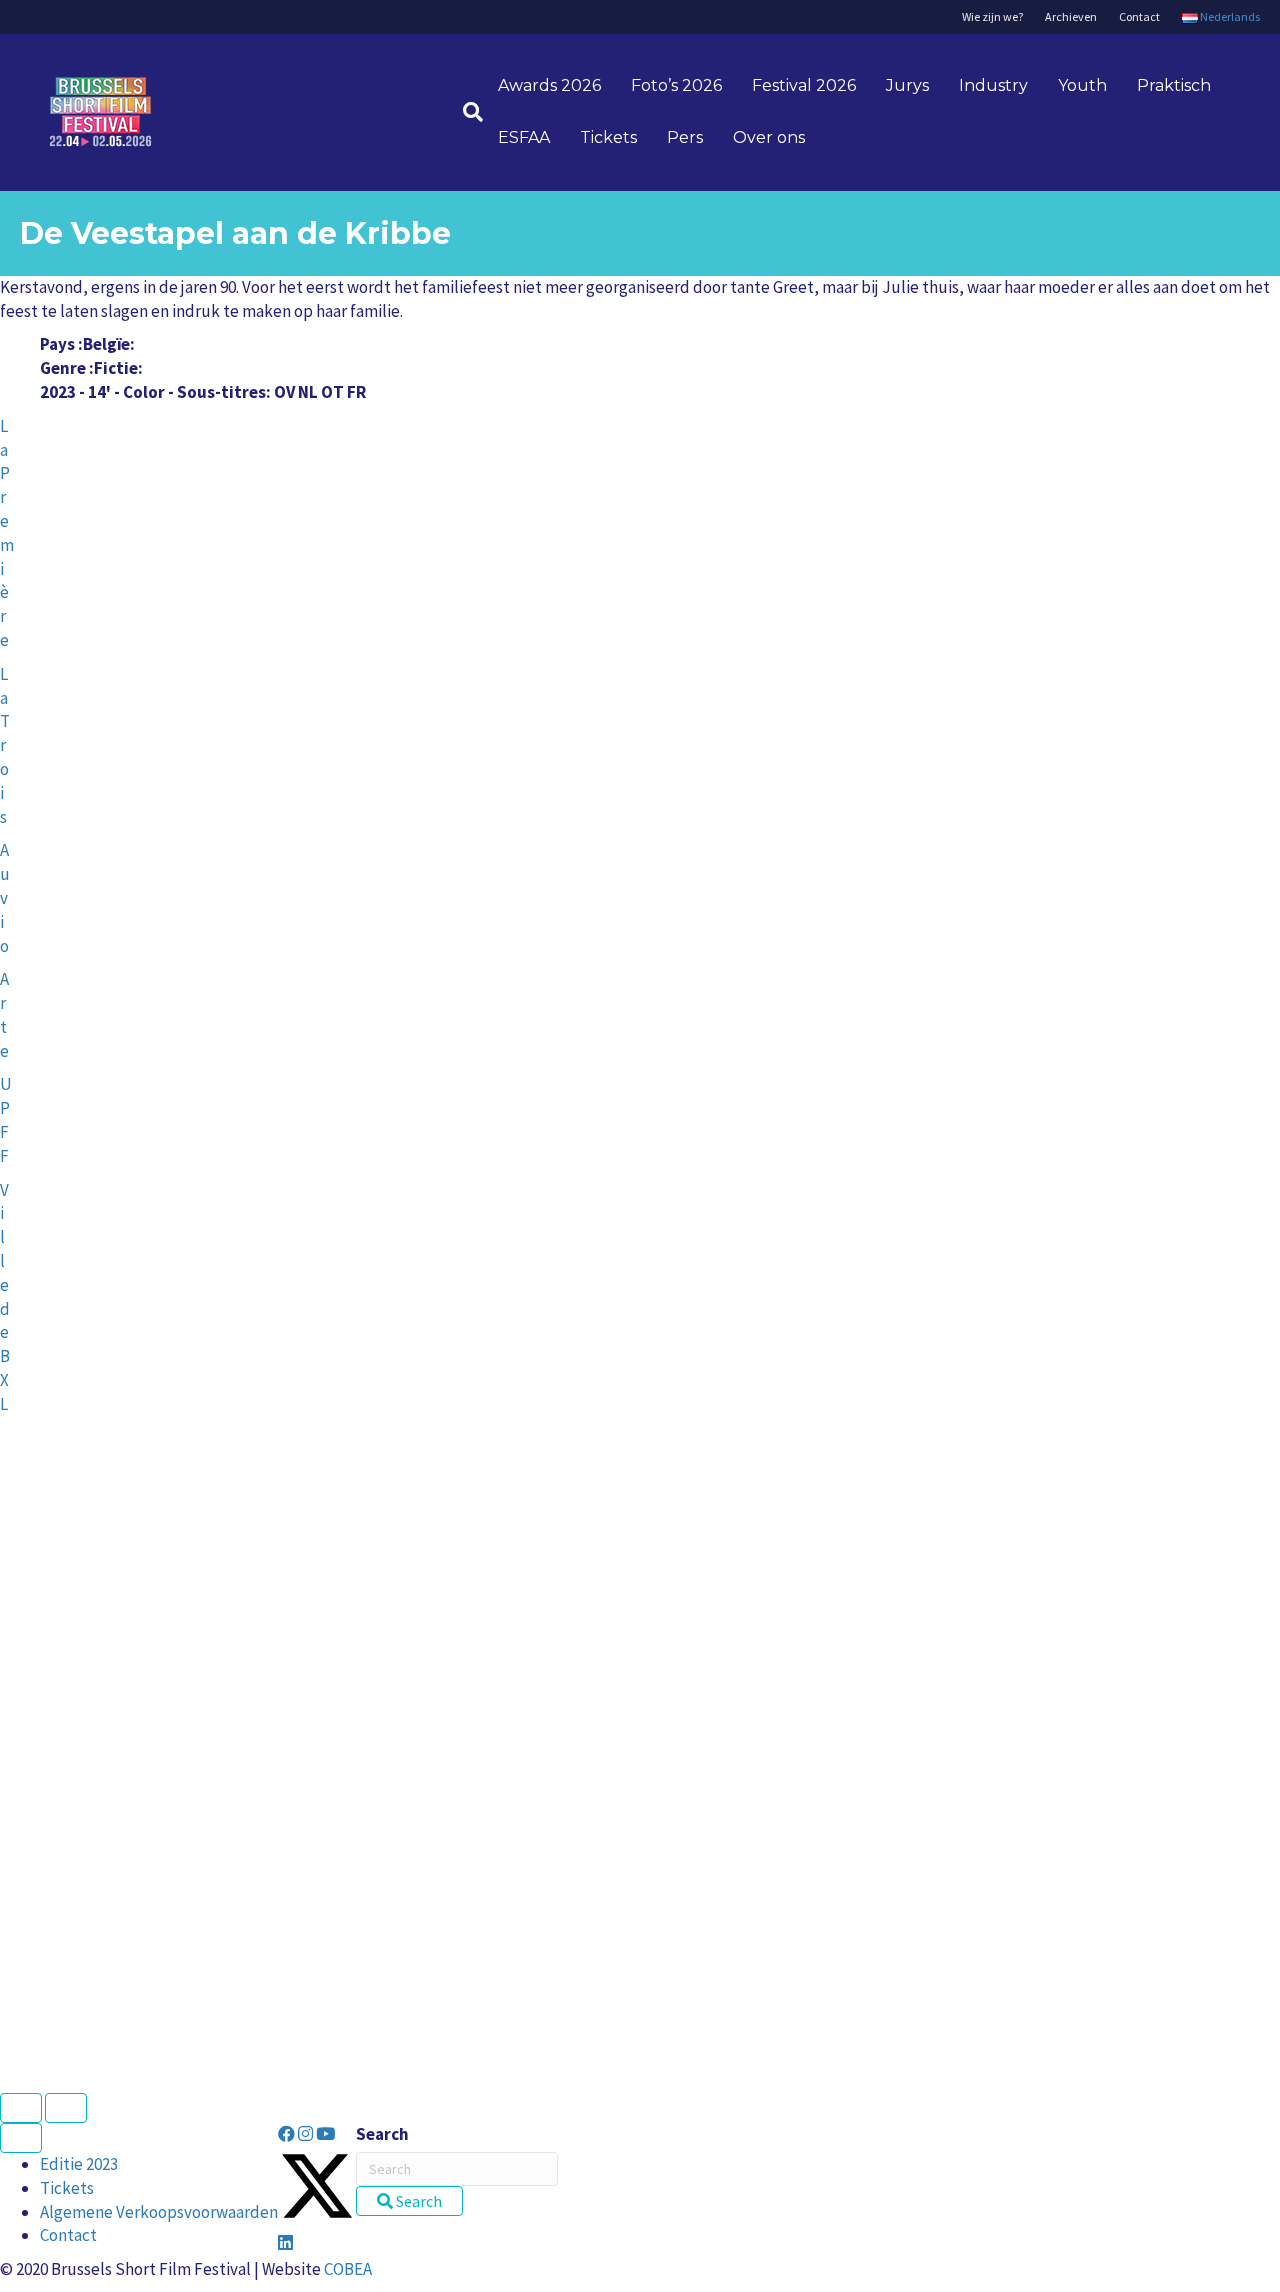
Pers (685, 137)
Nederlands (1229, 16)
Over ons (769, 137)
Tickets (608, 137)
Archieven (1071, 16)
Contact (1139, 16)
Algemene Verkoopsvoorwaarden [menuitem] (159, 2212)
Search (382, 2134)
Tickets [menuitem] (67, 2188)
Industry (993, 85)
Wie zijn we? (992, 16)
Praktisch (1174, 85)
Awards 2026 (549, 85)
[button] (288, 2134)
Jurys (907, 85)
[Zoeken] (465, 112)
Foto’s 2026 (676, 85)
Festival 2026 (804, 85)
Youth (1082, 85)
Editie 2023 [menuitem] (79, 2164)
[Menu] (21, 2138)
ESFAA (524, 137)
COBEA (348, 2269)
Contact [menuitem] (68, 2235)
